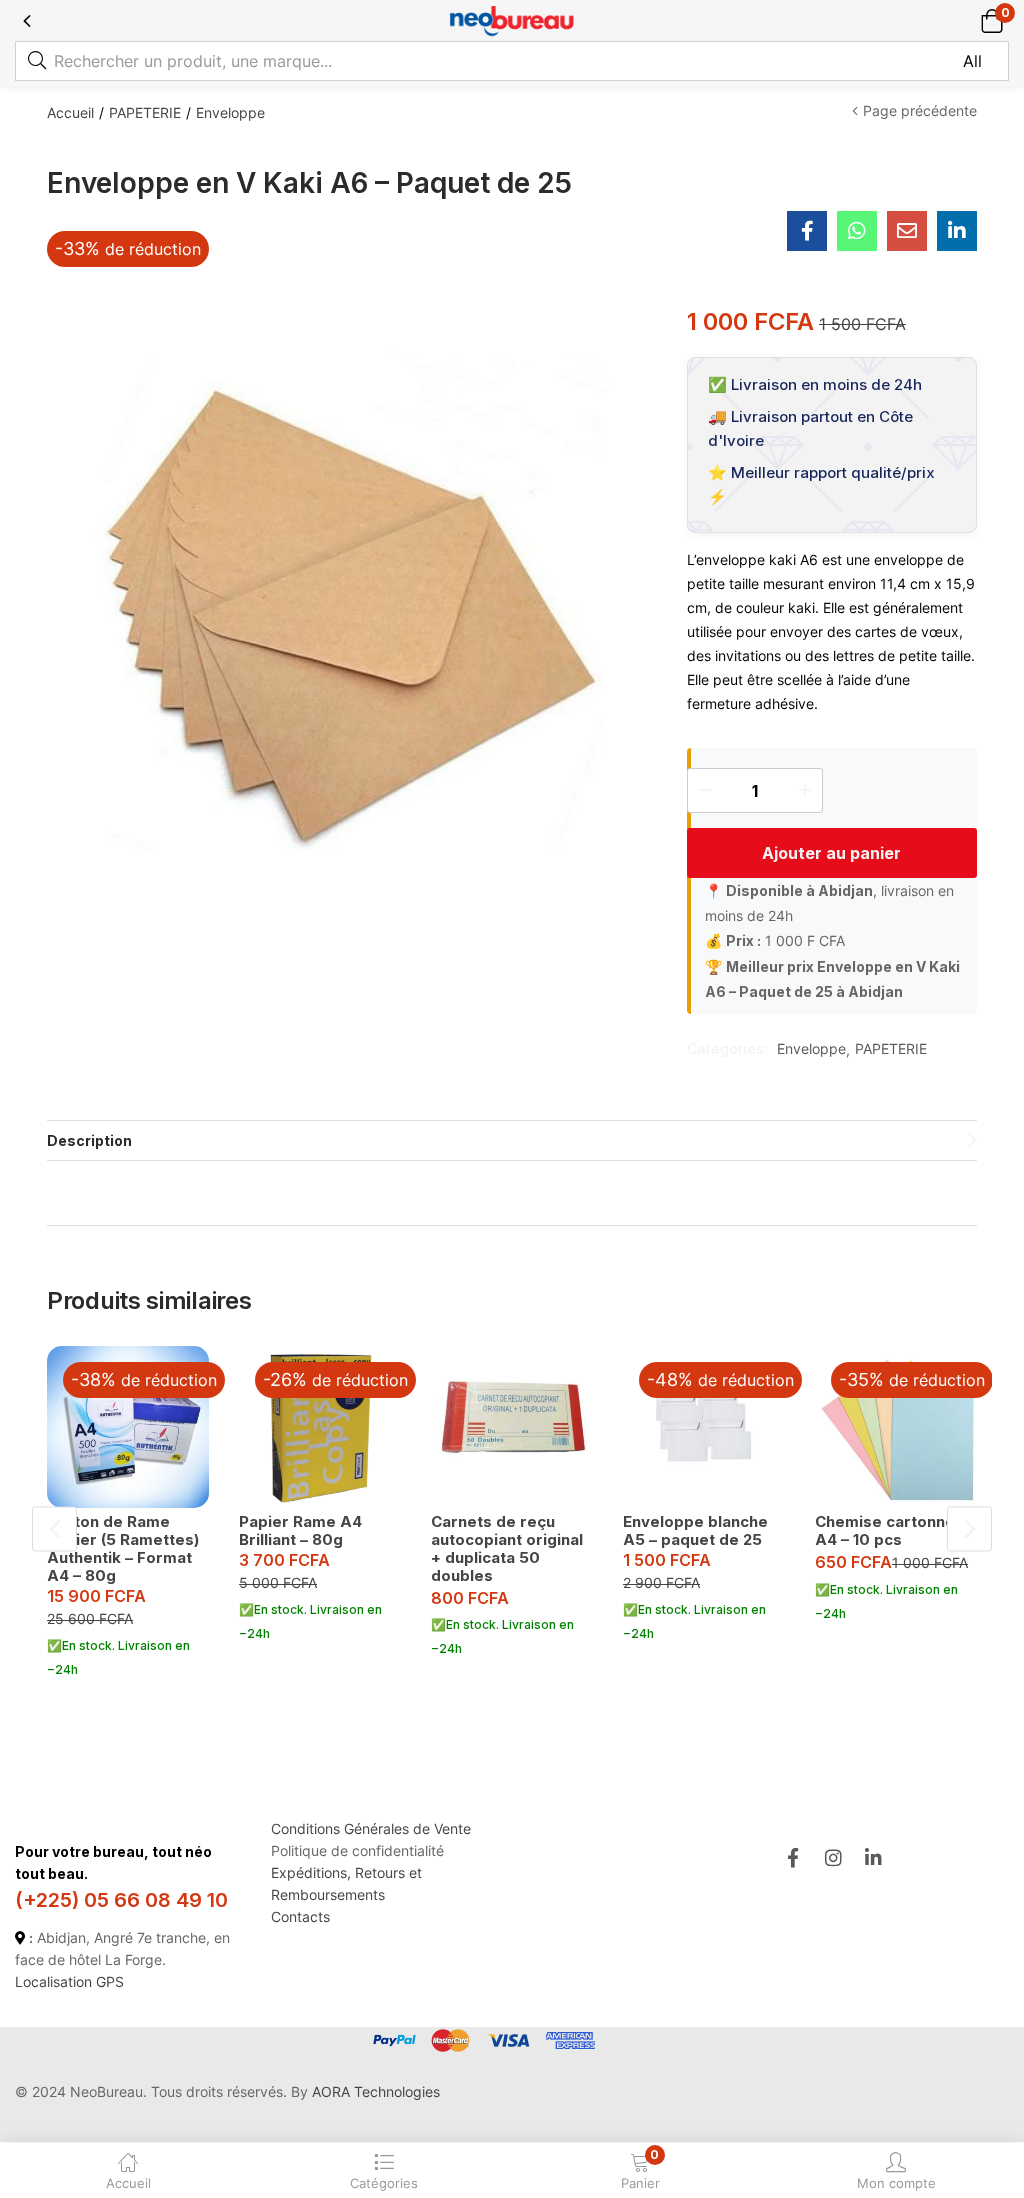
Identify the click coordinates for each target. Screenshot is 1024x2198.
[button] (991, 20)
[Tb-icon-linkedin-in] (874, 1857)
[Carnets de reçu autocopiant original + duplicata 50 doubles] (512, 1427)
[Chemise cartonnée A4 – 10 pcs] (896, 1427)
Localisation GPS (69, 1981)
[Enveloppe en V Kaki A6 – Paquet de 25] (807, 231)
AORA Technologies (376, 2091)
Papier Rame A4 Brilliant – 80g (300, 1530)
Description (89, 1140)
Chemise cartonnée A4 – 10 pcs (890, 1530)
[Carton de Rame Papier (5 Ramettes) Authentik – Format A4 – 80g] (128, 1427)
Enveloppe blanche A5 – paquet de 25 (695, 1530)
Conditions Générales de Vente (371, 1828)
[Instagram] (833, 1857)
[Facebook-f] (792, 1857)
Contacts (300, 1916)
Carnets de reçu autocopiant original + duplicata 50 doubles (507, 1548)
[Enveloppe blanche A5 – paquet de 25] (704, 1427)
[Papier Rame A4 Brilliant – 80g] (320, 1427)
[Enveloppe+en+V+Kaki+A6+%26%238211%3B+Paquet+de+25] (957, 231)
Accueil (70, 112)
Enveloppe (230, 112)
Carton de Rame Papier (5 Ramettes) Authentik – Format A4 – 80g (123, 1548)
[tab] (512, 1140)
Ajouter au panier (831, 853)
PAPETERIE (145, 112)
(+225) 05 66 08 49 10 (121, 1900)
